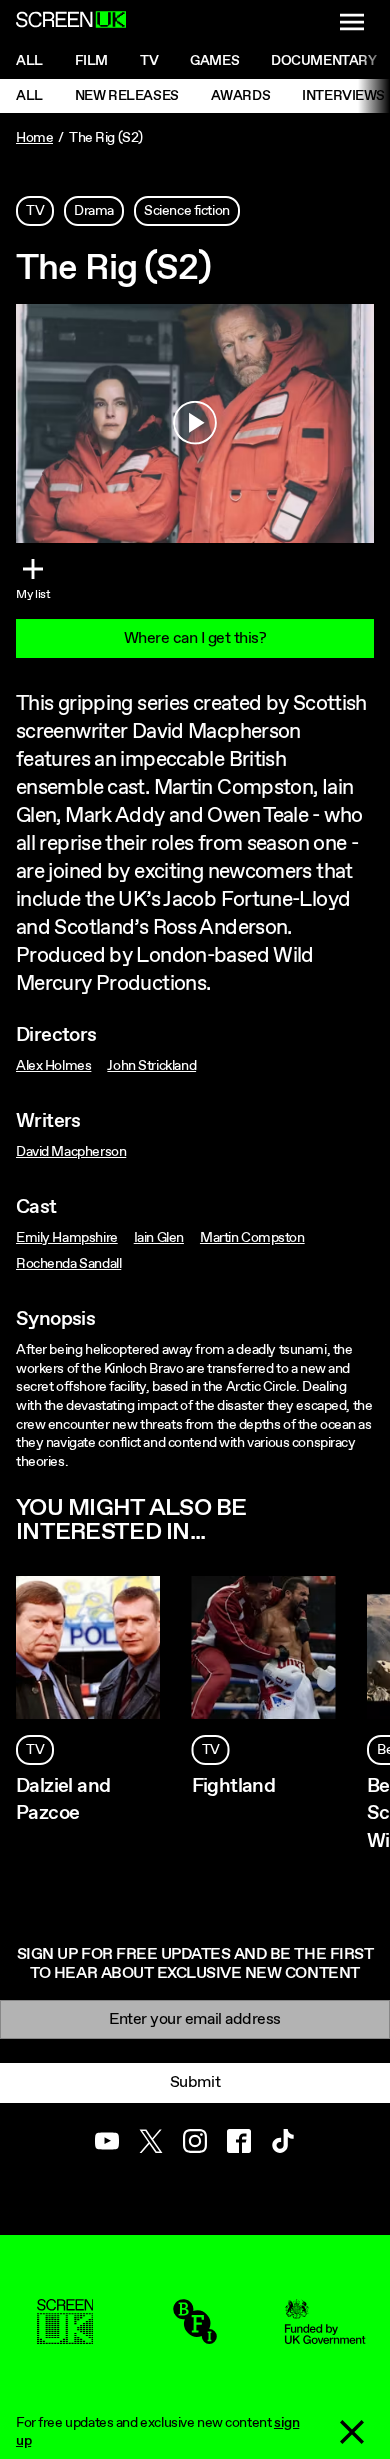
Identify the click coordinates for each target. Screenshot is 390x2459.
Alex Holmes (53, 1066)
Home (34, 138)
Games (214, 61)
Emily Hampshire (67, 1238)
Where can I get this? (195, 638)
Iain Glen (159, 1238)
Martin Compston (252, 1238)
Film (91, 61)
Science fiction (187, 211)
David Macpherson (71, 1152)
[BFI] (195, 2335)
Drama (94, 211)
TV (35, 211)
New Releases (127, 96)
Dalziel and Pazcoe (63, 1800)
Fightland (234, 1786)
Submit (195, 2082)
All (29, 61)
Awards (240, 96)
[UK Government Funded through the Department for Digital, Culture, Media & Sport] (325, 2335)
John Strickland (151, 1066)
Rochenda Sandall (68, 1264)
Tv (149, 61)
